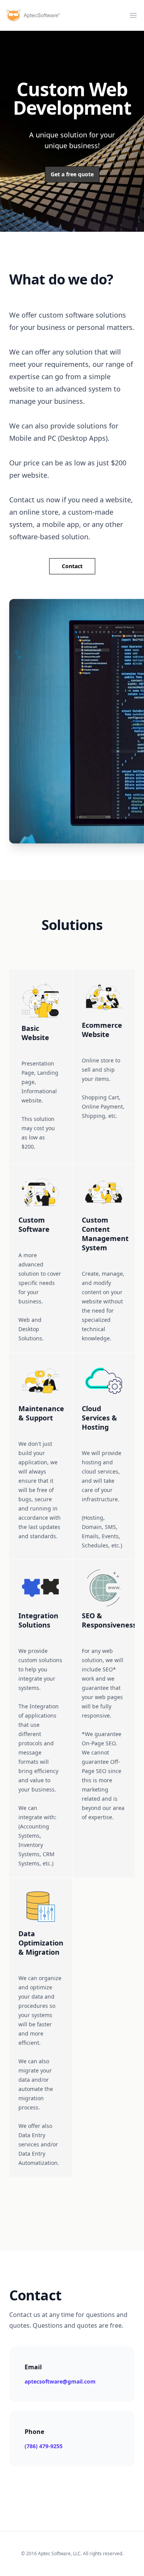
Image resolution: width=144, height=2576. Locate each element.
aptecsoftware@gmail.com (60, 2381)
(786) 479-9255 (44, 2446)
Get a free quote (72, 174)
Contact (72, 566)
